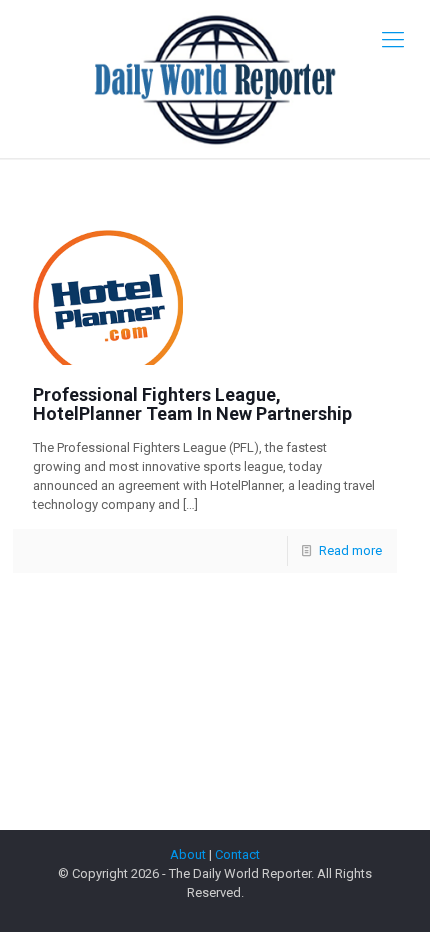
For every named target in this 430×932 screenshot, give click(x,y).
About (188, 854)
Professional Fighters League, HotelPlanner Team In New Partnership (192, 404)
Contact (237, 854)
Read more (350, 550)
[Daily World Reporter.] (215, 79)
